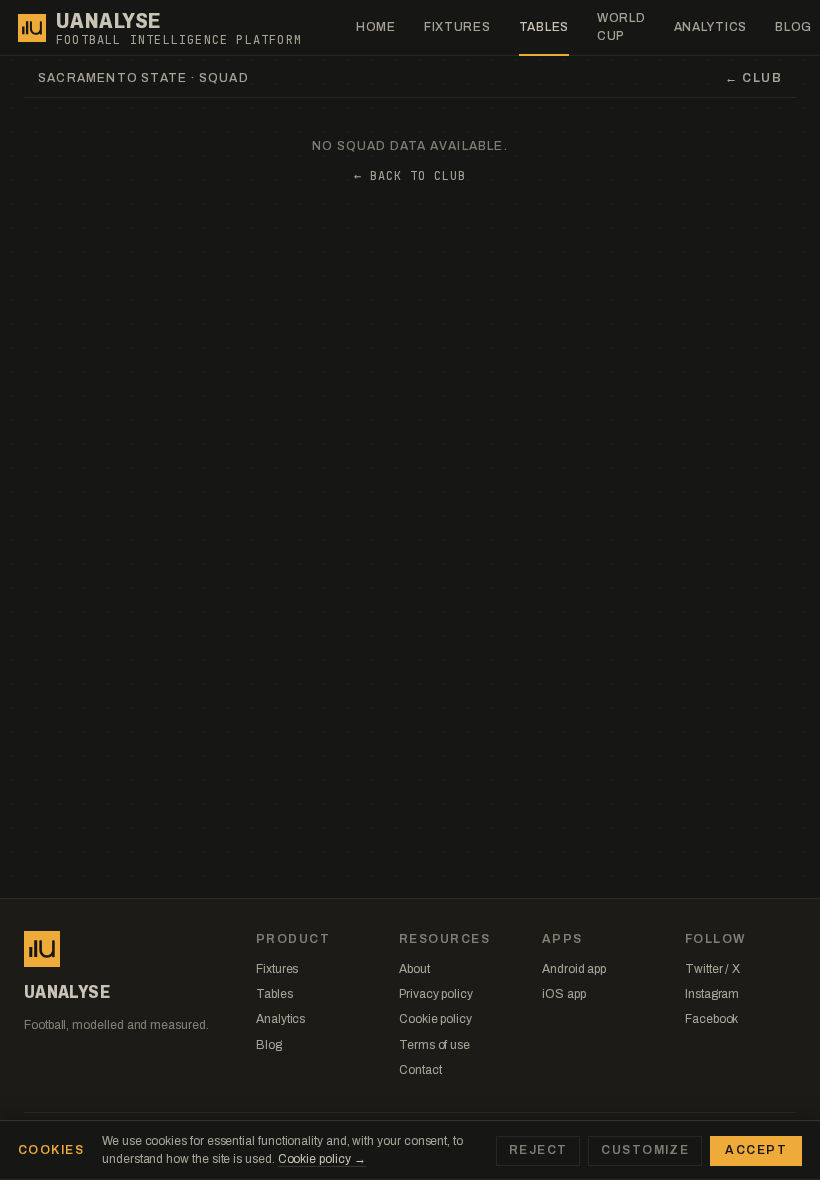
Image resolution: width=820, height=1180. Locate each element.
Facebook (711, 1019)
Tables (544, 27)
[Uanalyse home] (32, 28)
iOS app (563, 994)
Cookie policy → (322, 1159)
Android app (574, 969)
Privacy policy (436, 994)
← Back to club (409, 176)
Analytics (710, 27)
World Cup (621, 26)
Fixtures (457, 27)
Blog (269, 1045)
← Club (753, 78)
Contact (420, 1070)
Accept (756, 1150)
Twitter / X (712, 969)
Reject (538, 1150)
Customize (645, 1150)
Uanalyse (108, 21)
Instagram (712, 994)
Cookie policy (435, 1019)
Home (376, 27)
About (414, 969)
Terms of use (434, 1045)
